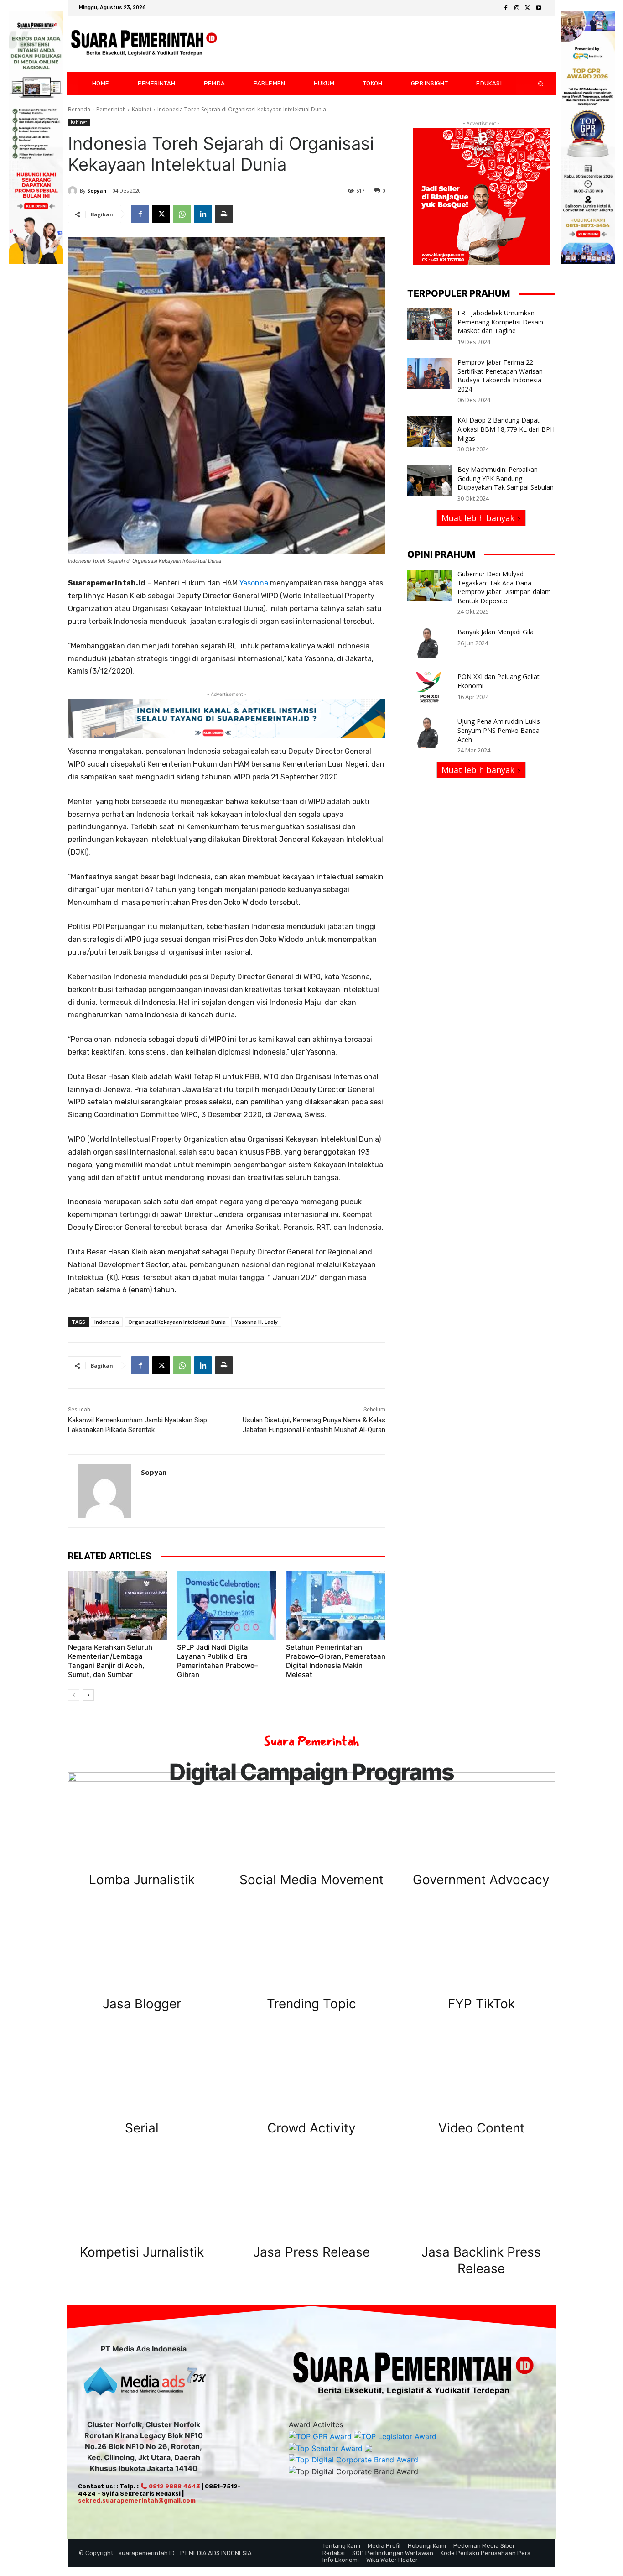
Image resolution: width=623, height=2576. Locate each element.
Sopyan (97, 191)
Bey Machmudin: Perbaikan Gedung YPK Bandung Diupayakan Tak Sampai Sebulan (506, 478)
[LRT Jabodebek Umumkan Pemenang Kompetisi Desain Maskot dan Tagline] (429, 324)
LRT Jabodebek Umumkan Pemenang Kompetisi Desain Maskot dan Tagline (500, 322)
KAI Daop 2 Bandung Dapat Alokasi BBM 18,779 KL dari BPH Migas (506, 429)
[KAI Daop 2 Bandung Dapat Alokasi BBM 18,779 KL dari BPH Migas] (429, 431)
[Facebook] (506, 8)
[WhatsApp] (182, 214)
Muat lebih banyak (478, 518)
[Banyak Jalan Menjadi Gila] (429, 643)
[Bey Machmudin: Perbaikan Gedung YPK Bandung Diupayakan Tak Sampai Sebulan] (429, 481)
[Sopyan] (74, 191)
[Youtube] (539, 8)
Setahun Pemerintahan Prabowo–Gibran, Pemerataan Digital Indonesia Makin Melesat (336, 1661)
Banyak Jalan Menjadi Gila (496, 632)
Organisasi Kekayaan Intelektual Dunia (177, 1322)
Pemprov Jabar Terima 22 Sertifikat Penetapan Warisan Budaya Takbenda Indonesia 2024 (500, 376)
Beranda (79, 109)
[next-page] (88, 1695)
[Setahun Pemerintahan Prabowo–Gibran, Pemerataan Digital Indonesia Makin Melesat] (336, 1605)
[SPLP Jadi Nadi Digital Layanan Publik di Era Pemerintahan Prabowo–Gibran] (227, 1605)
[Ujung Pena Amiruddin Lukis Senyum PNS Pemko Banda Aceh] (429, 732)
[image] (142, 1824)
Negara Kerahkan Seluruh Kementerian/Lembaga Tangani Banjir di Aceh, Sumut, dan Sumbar (110, 1661)
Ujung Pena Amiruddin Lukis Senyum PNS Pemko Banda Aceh (499, 730)
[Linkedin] (203, 214)
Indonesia (107, 1322)
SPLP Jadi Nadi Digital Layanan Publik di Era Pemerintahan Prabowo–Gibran (218, 1661)
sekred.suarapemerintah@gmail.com (137, 2500)
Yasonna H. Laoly (256, 1322)
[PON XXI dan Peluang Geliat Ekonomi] (429, 688)
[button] (533, 84)
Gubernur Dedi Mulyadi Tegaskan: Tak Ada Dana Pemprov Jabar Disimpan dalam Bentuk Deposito (504, 587)
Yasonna (254, 583)
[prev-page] (74, 1695)
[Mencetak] (224, 214)
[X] (528, 8)
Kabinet (142, 109)
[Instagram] (517, 8)
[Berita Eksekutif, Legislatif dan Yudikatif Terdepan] (144, 44)
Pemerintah (111, 109)
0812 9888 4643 (174, 2486)
